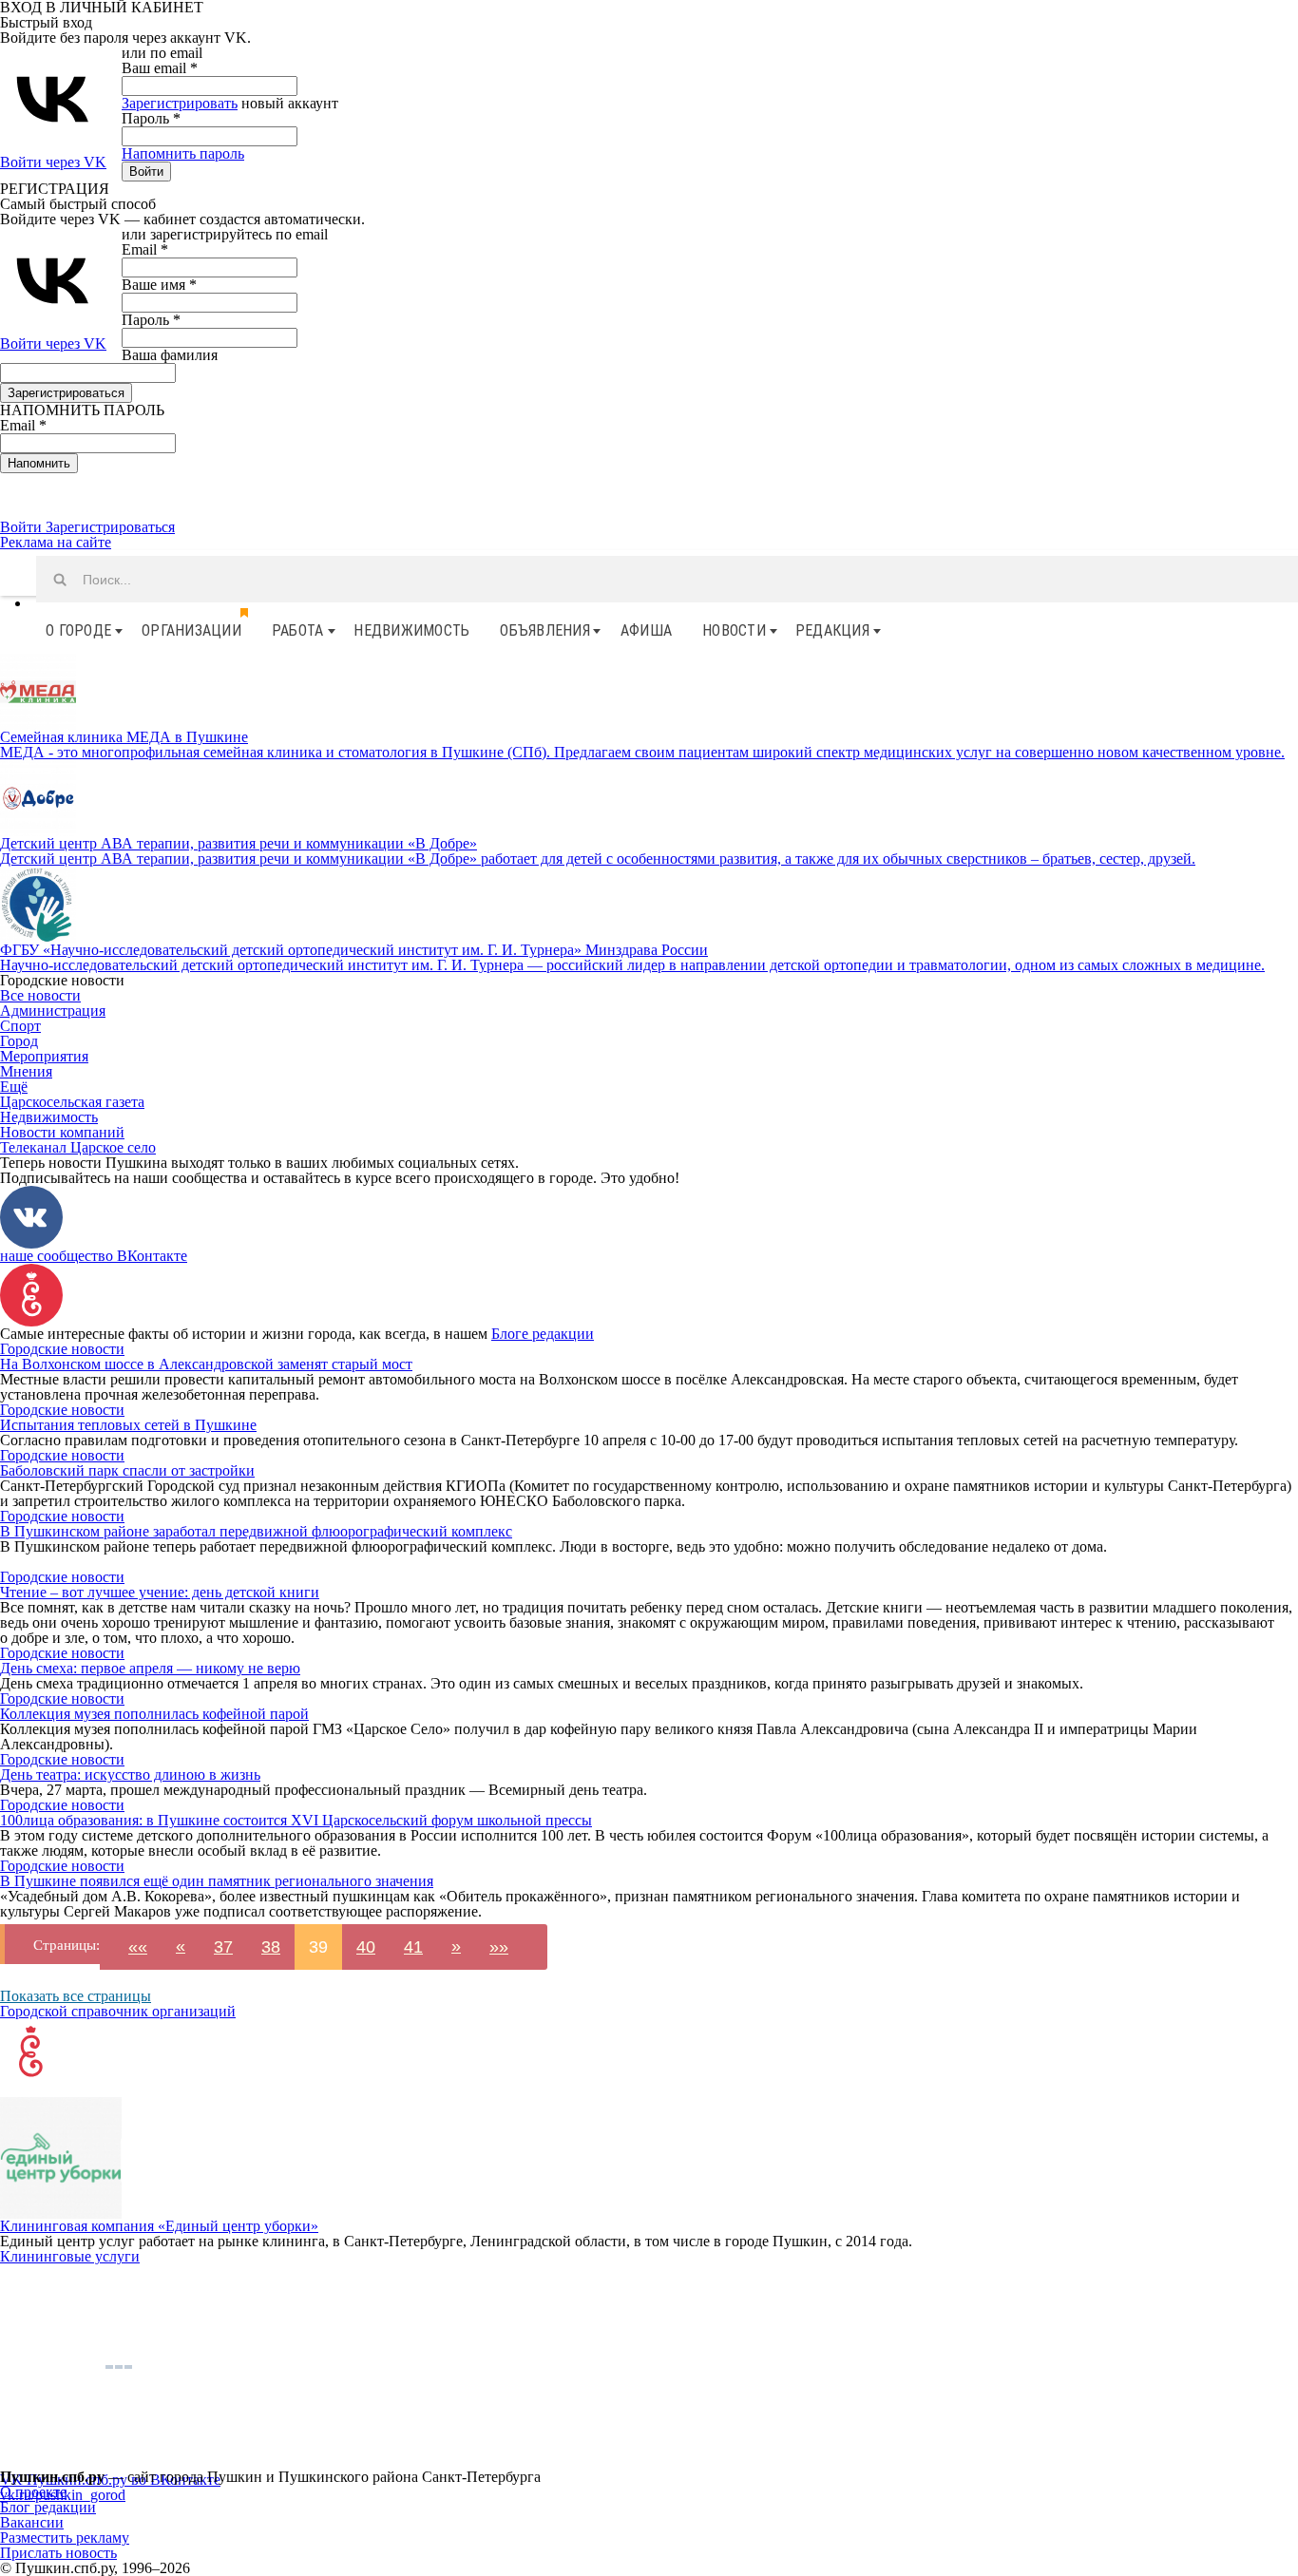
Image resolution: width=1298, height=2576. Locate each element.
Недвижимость (411, 630)
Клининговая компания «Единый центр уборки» (159, 2226)
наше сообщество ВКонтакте (94, 1256)
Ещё (14, 1087)
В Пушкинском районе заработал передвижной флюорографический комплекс (256, 1531)
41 (413, 1947)
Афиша (646, 630)
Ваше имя (159, 285)
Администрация (53, 1011)
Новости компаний (62, 1132)
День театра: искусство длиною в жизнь (130, 1775)
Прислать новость (58, 2553)
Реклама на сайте (56, 542)
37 (223, 1947)
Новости (734, 630)
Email (145, 249)
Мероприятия (44, 1056)
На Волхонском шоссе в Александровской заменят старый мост (206, 1364)
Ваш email (160, 68)
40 (366, 1947)
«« (138, 1947)
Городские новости (62, 1349)
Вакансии (32, 2522)
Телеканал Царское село (78, 1147)
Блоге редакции (543, 1334)
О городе (78, 630)
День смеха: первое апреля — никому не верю (150, 1668)
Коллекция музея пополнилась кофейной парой (154, 1714)
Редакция (832, 630)
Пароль (151, 118)
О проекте (33, 2492)
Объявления (545, 630)
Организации (191, 630)
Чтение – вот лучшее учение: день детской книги (160, 1592)
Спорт (20, 1026)
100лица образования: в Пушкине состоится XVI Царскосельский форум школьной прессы (296, 1820)
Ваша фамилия (170, 355)
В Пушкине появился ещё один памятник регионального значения (217, 1881)
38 (271, 1947)
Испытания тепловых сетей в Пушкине (128, 1425)
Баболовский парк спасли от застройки (127, 1470)
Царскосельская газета (72, 1102)
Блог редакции (48, 2507)
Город (19, 1041)
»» (499, 1947)
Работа (298, 630)
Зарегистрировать (180, 103)
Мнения (26, 1071)
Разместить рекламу (65, 2538)
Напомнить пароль (183, 153)
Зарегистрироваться (110, 527)
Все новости (40, 995)
